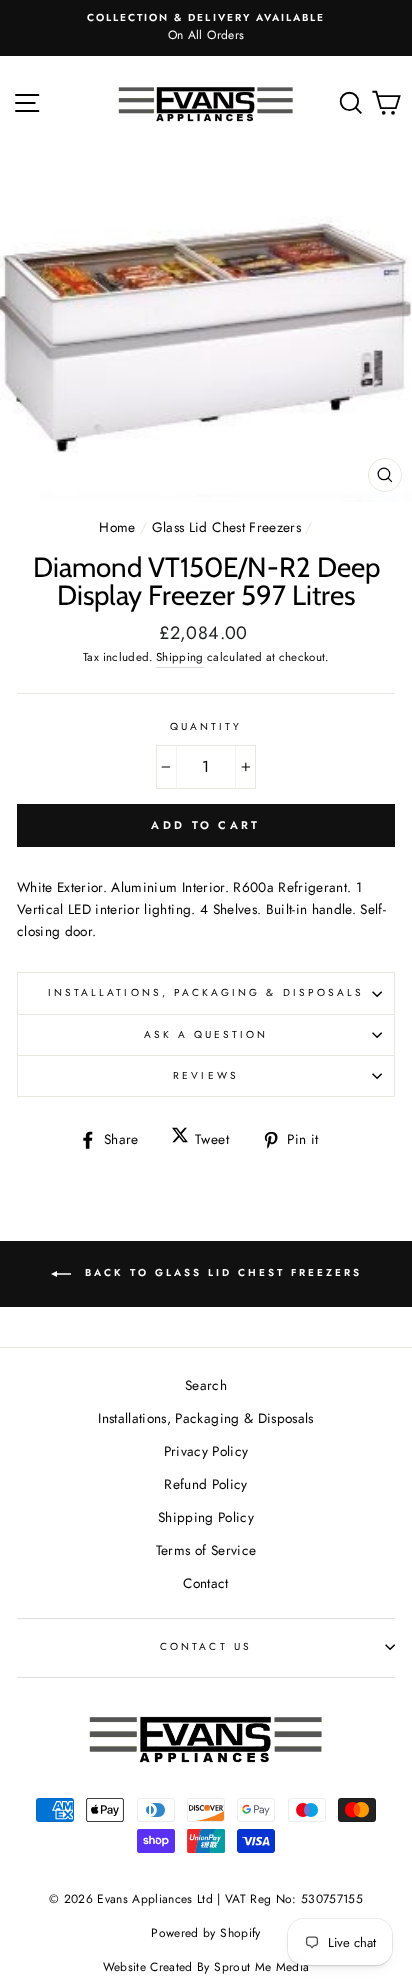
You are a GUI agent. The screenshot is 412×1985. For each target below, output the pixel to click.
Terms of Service (206, 1550)
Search (206, 1385)
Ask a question (206, 1034)
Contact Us (206, 1646)
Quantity (206, 726)
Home (117, 527)
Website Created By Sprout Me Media (206, 1967)
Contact (205, 1583)
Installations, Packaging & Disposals (206, 992)
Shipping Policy (206, 1517)
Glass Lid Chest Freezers (226, 527)
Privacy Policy (206, 1451)
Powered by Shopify (205, 1933)
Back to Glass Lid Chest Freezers (220, 1272)
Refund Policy (205, 1484)
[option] (206, 28)
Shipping (180, 657)
